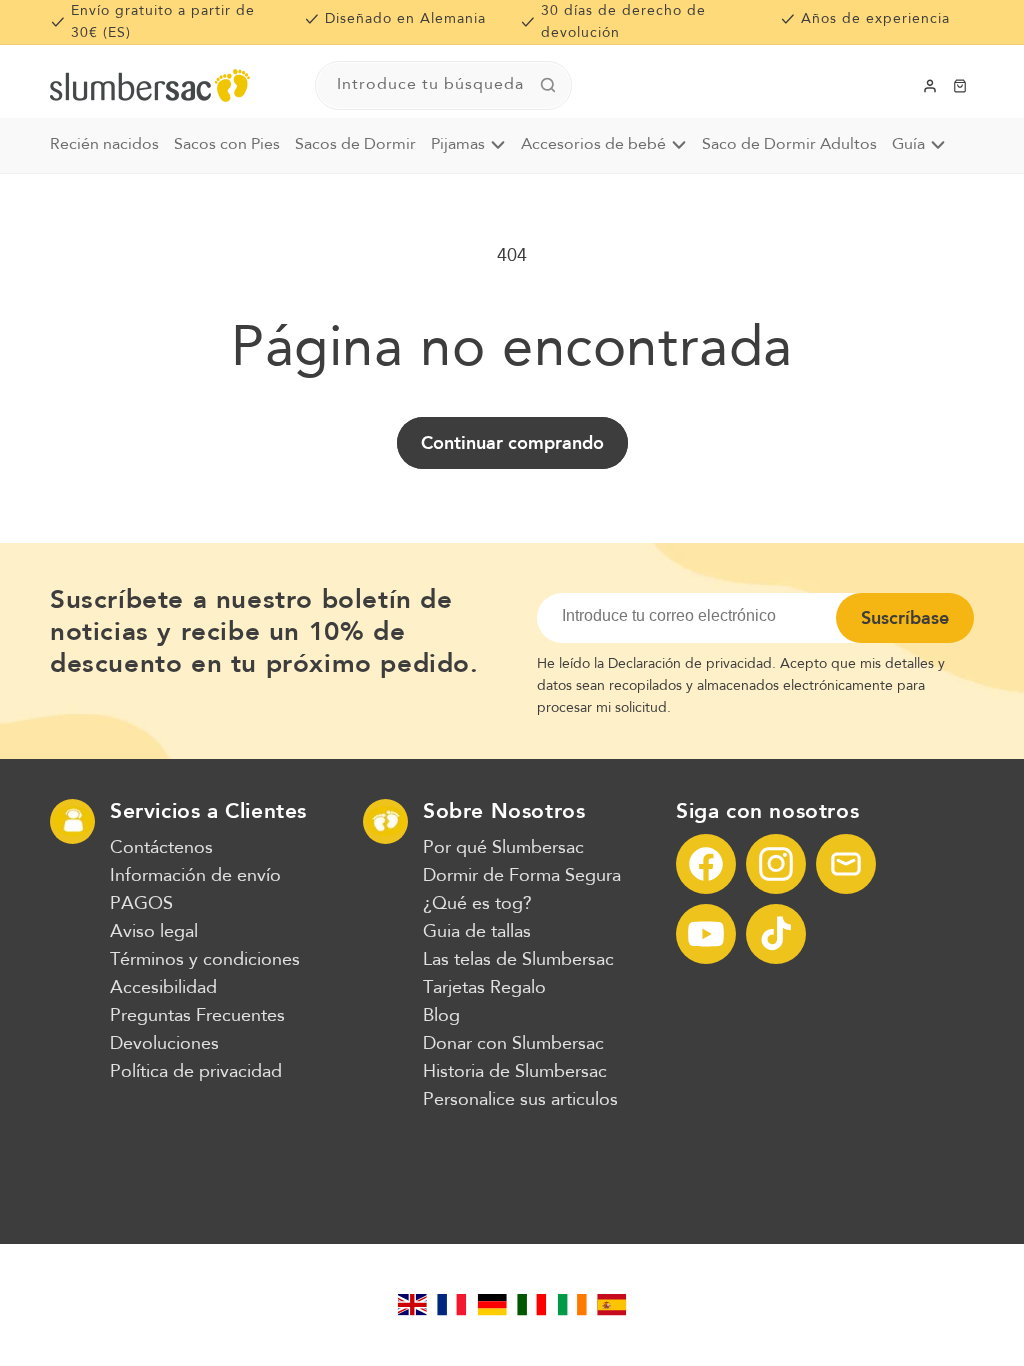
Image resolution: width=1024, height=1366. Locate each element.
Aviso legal (154, 932)
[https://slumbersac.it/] (532, 1305)
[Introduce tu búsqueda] (548, 85)
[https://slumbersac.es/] (612, 1305)
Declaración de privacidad (690, 664)
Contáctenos (161, 848)
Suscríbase (905, 618)
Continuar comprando (512, 443)
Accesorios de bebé (593, 145)
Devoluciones (164, 1044)
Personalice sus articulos (520, 1100)
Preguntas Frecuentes (197, 1016)
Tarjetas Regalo (484, 988)
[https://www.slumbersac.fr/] (452, 1305)
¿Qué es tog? (477, 904)
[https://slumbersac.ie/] (572, 1305)
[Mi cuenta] (930, 86)
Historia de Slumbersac (515, 1072)
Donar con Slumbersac (513, 1044)
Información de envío (195, 876)
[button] (960, 86)
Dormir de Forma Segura (522, 876)
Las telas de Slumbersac (518, 960)
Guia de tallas (477, 932)
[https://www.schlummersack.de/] (492, 1305)
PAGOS (141, 904)
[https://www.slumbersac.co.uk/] (412, 1305)
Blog (441, 1016)
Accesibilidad (163, 988)
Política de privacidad (196, 1072)
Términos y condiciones (205, 960)
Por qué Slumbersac (503, 848)
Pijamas (458, 145)
